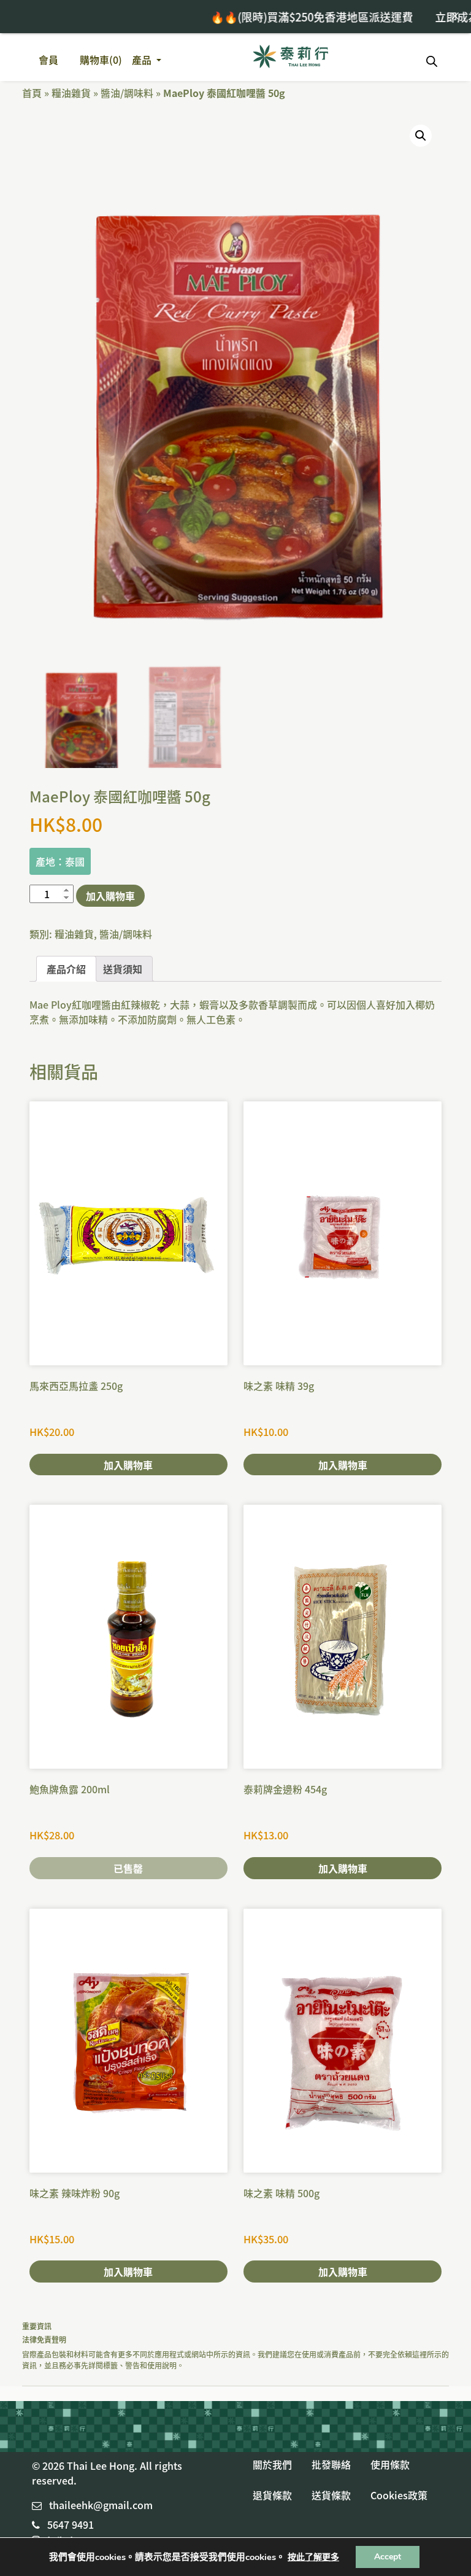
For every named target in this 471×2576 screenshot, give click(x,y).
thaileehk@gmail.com (101, 2505)
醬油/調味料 (127, 93)
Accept (388, 2557)
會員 (48, 60)
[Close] (455, 16)
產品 (143, 60)
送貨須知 (123, 969)
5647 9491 (71, 2524)
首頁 (32, 93)
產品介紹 (66, 969)
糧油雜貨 (71, 93)
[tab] (66, 969)
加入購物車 (110, 896)
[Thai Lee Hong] (291, 57)
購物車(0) (101, 60)
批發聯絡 (331, 2464)
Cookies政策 (399, 2495)
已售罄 (128, 1868)
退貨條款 (272, 2495)
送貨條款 (331, 2495)
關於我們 (272, 2464)
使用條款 (390, 2464)
